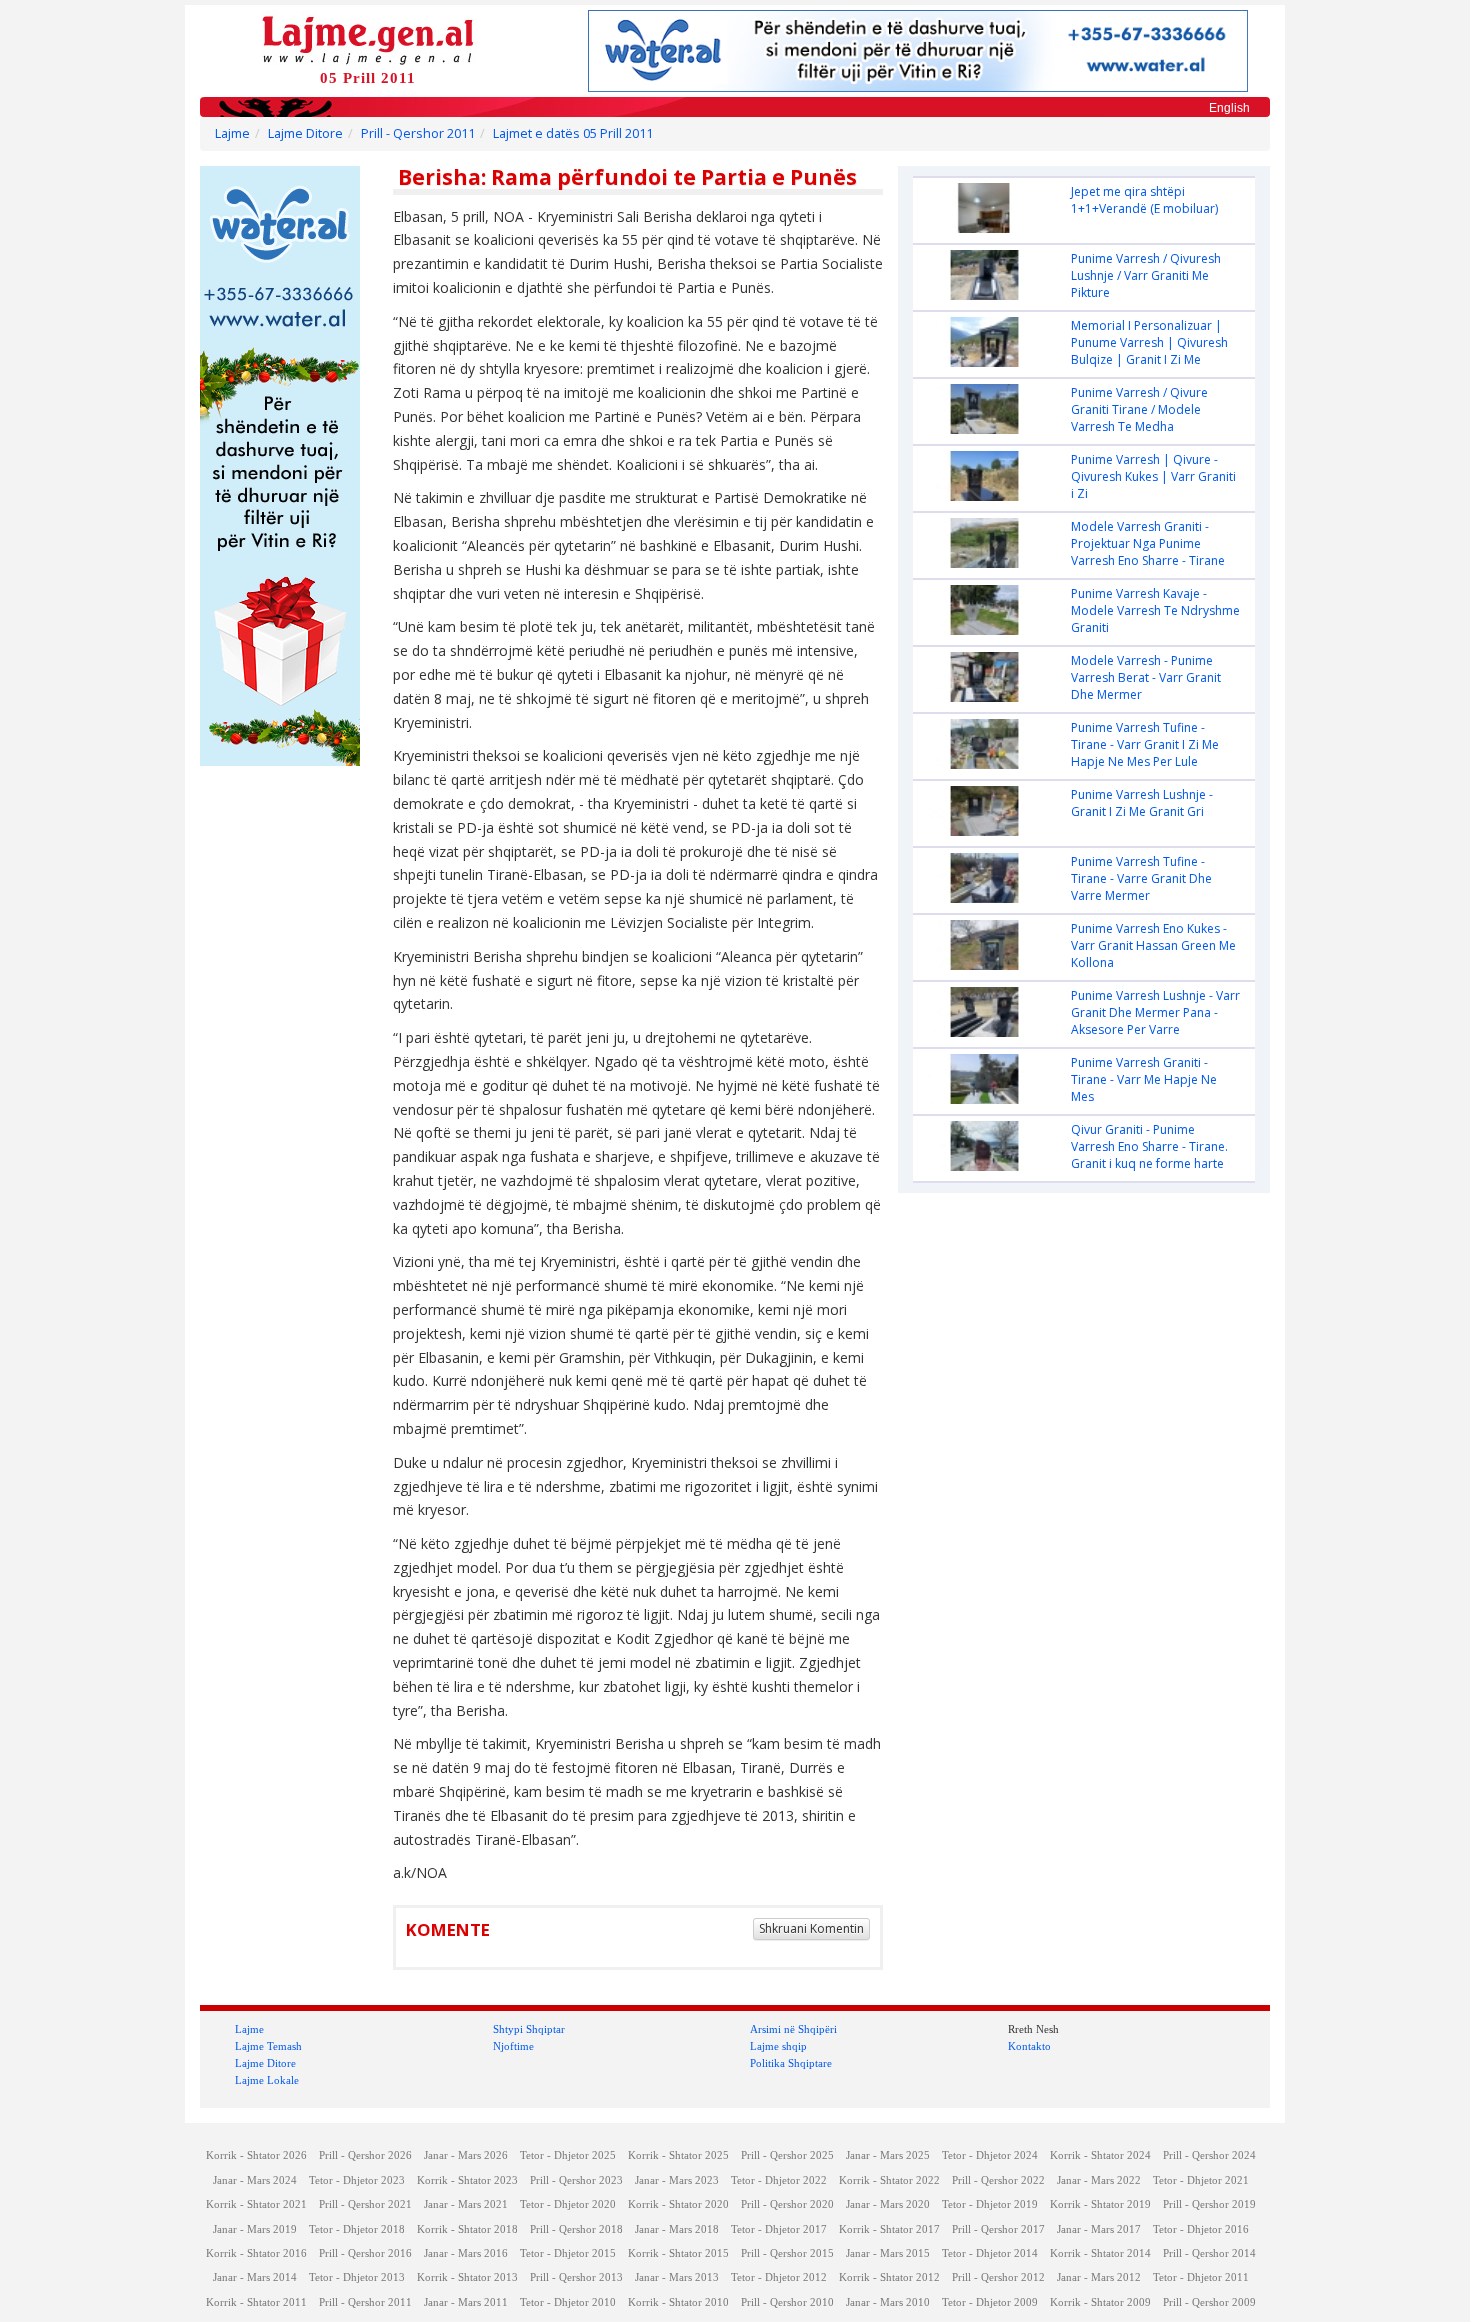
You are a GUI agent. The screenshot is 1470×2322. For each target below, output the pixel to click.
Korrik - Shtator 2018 (467, 2229)
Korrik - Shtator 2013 (467, 2277)
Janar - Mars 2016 (466, 2253)
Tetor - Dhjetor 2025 (568, 2155)
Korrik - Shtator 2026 (256, 2155)
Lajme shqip (778, 2046)
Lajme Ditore (305, 133)
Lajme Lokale (267, 2080)
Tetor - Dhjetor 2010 (568, 2302)
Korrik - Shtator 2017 (889, 2229)
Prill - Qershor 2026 (365, 2155)
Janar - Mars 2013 (677, 2277)
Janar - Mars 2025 (888, 2155)
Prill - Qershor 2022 (998, 2180)
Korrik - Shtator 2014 (1100, 2253)
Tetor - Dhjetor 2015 (568, 2253)
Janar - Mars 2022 (1099, 2180)
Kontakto (1029, 2046)
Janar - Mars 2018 (677, 2229)
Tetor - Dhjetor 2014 (990, 2253)
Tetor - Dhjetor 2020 (568, 2204)
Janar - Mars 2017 (1099, 2229)
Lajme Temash (268, 2046)
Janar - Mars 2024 (255, 2180)
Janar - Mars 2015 (888, 2253)
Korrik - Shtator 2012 (889, 2277)
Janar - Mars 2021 (466, 2204)
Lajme (232, 133)
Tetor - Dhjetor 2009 (990, 2302)
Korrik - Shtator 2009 (1100, 2302)
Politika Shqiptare (791, 2063)
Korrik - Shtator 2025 (678, 2155)
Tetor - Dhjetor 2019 (990, 2204)
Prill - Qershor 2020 (787, 2204)
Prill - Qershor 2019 (1209, 2204)
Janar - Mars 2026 (466, 2155)
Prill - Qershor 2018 (576, 2229)
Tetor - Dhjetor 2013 (357, 2277)
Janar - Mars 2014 (255, 2277)
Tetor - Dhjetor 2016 (1201, 2229)
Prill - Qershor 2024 (1209, 2155)
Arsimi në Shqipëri (793, 2029)
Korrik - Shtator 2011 (256, 2302)
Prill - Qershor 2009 (1209, 2302)
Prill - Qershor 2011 (418, 133)
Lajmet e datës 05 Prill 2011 (573, 133)
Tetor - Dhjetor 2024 (990, 2155)
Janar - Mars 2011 (466, 2302)
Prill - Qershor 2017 (998, 2229)
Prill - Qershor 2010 (787, 2302)
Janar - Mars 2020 (888, 2204)
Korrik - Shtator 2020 (678, 2204)
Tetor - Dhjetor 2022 (779, 2180)
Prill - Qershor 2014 (1209, 2253)
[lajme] (368, 38)
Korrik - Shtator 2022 (889, 2180)
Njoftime (513, 2046)
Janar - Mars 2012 (1099, 2277)
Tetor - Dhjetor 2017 (779, 2229)
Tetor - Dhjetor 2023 (357, 2180)
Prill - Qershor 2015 (787, 2253)
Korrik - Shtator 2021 (256, 2204)
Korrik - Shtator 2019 (1100, 2204)
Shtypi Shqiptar (529, 2029)
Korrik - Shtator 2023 (467, 2180)
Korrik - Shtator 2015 (678, 2253)
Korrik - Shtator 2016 (256, 2253)
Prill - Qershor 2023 (576, 2180)
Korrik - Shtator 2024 (1100, 2155)
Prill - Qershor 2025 (787, 2155)
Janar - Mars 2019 (255, 2229)
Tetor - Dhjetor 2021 (1201, 2180)
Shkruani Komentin (811, 1928)
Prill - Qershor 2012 (998, 2277)
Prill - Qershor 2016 (365, 2253)
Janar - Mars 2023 (677, 2180)
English (1229, 108)
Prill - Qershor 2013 (576, 2277)
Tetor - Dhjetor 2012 (779, 2277)
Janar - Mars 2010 (888, 2302)
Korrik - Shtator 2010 (678, 2302)
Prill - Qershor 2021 (365, 2204)
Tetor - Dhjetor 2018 (357, 2229)
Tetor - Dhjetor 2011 (1201, 2277)
